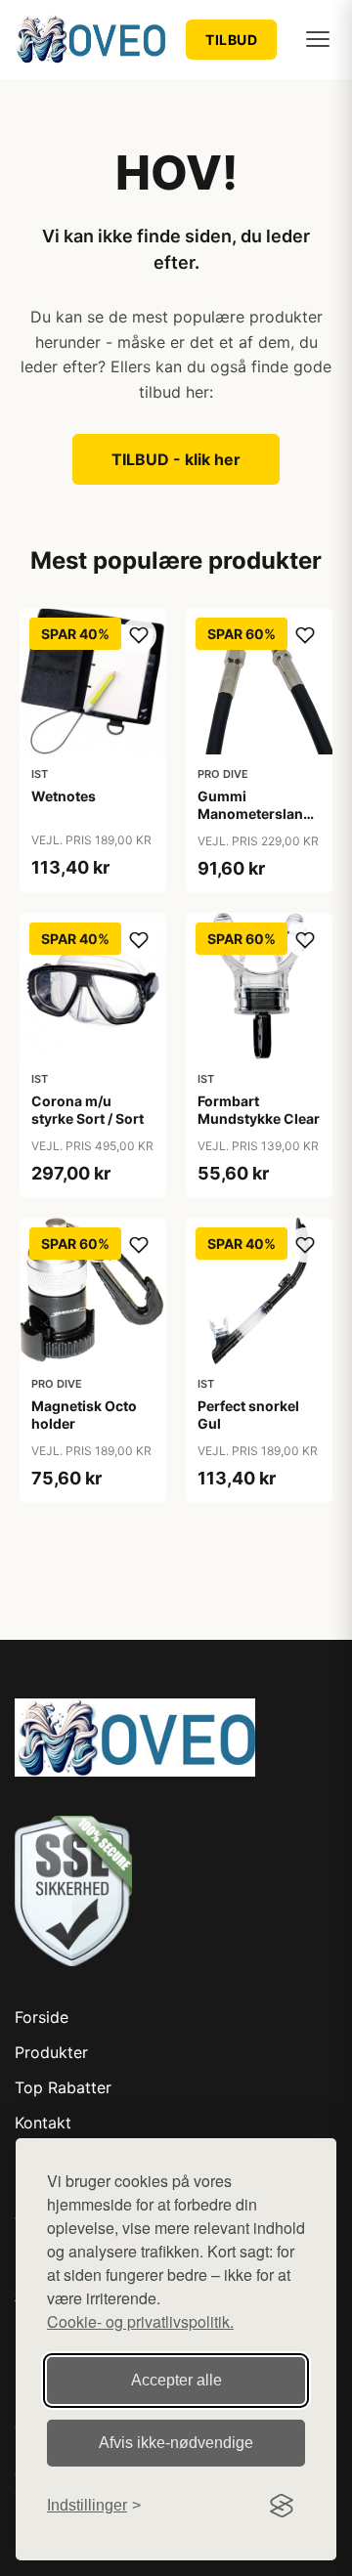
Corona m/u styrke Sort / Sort (88, 1110)
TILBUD (231, 40)
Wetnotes (64, 796)
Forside (42, 2017)
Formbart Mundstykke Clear (259, 1110)
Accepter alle (176, 2380)
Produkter (51, 2052)
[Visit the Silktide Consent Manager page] (282, 2506)
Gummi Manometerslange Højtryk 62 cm (259, 814)
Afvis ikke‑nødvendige (176, 2443)
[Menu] (318, 39)
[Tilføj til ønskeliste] (139, 635)
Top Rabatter (63, 2087)
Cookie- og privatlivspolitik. (140, 2321)
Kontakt (43, 2123)
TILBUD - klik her (176, 459)
